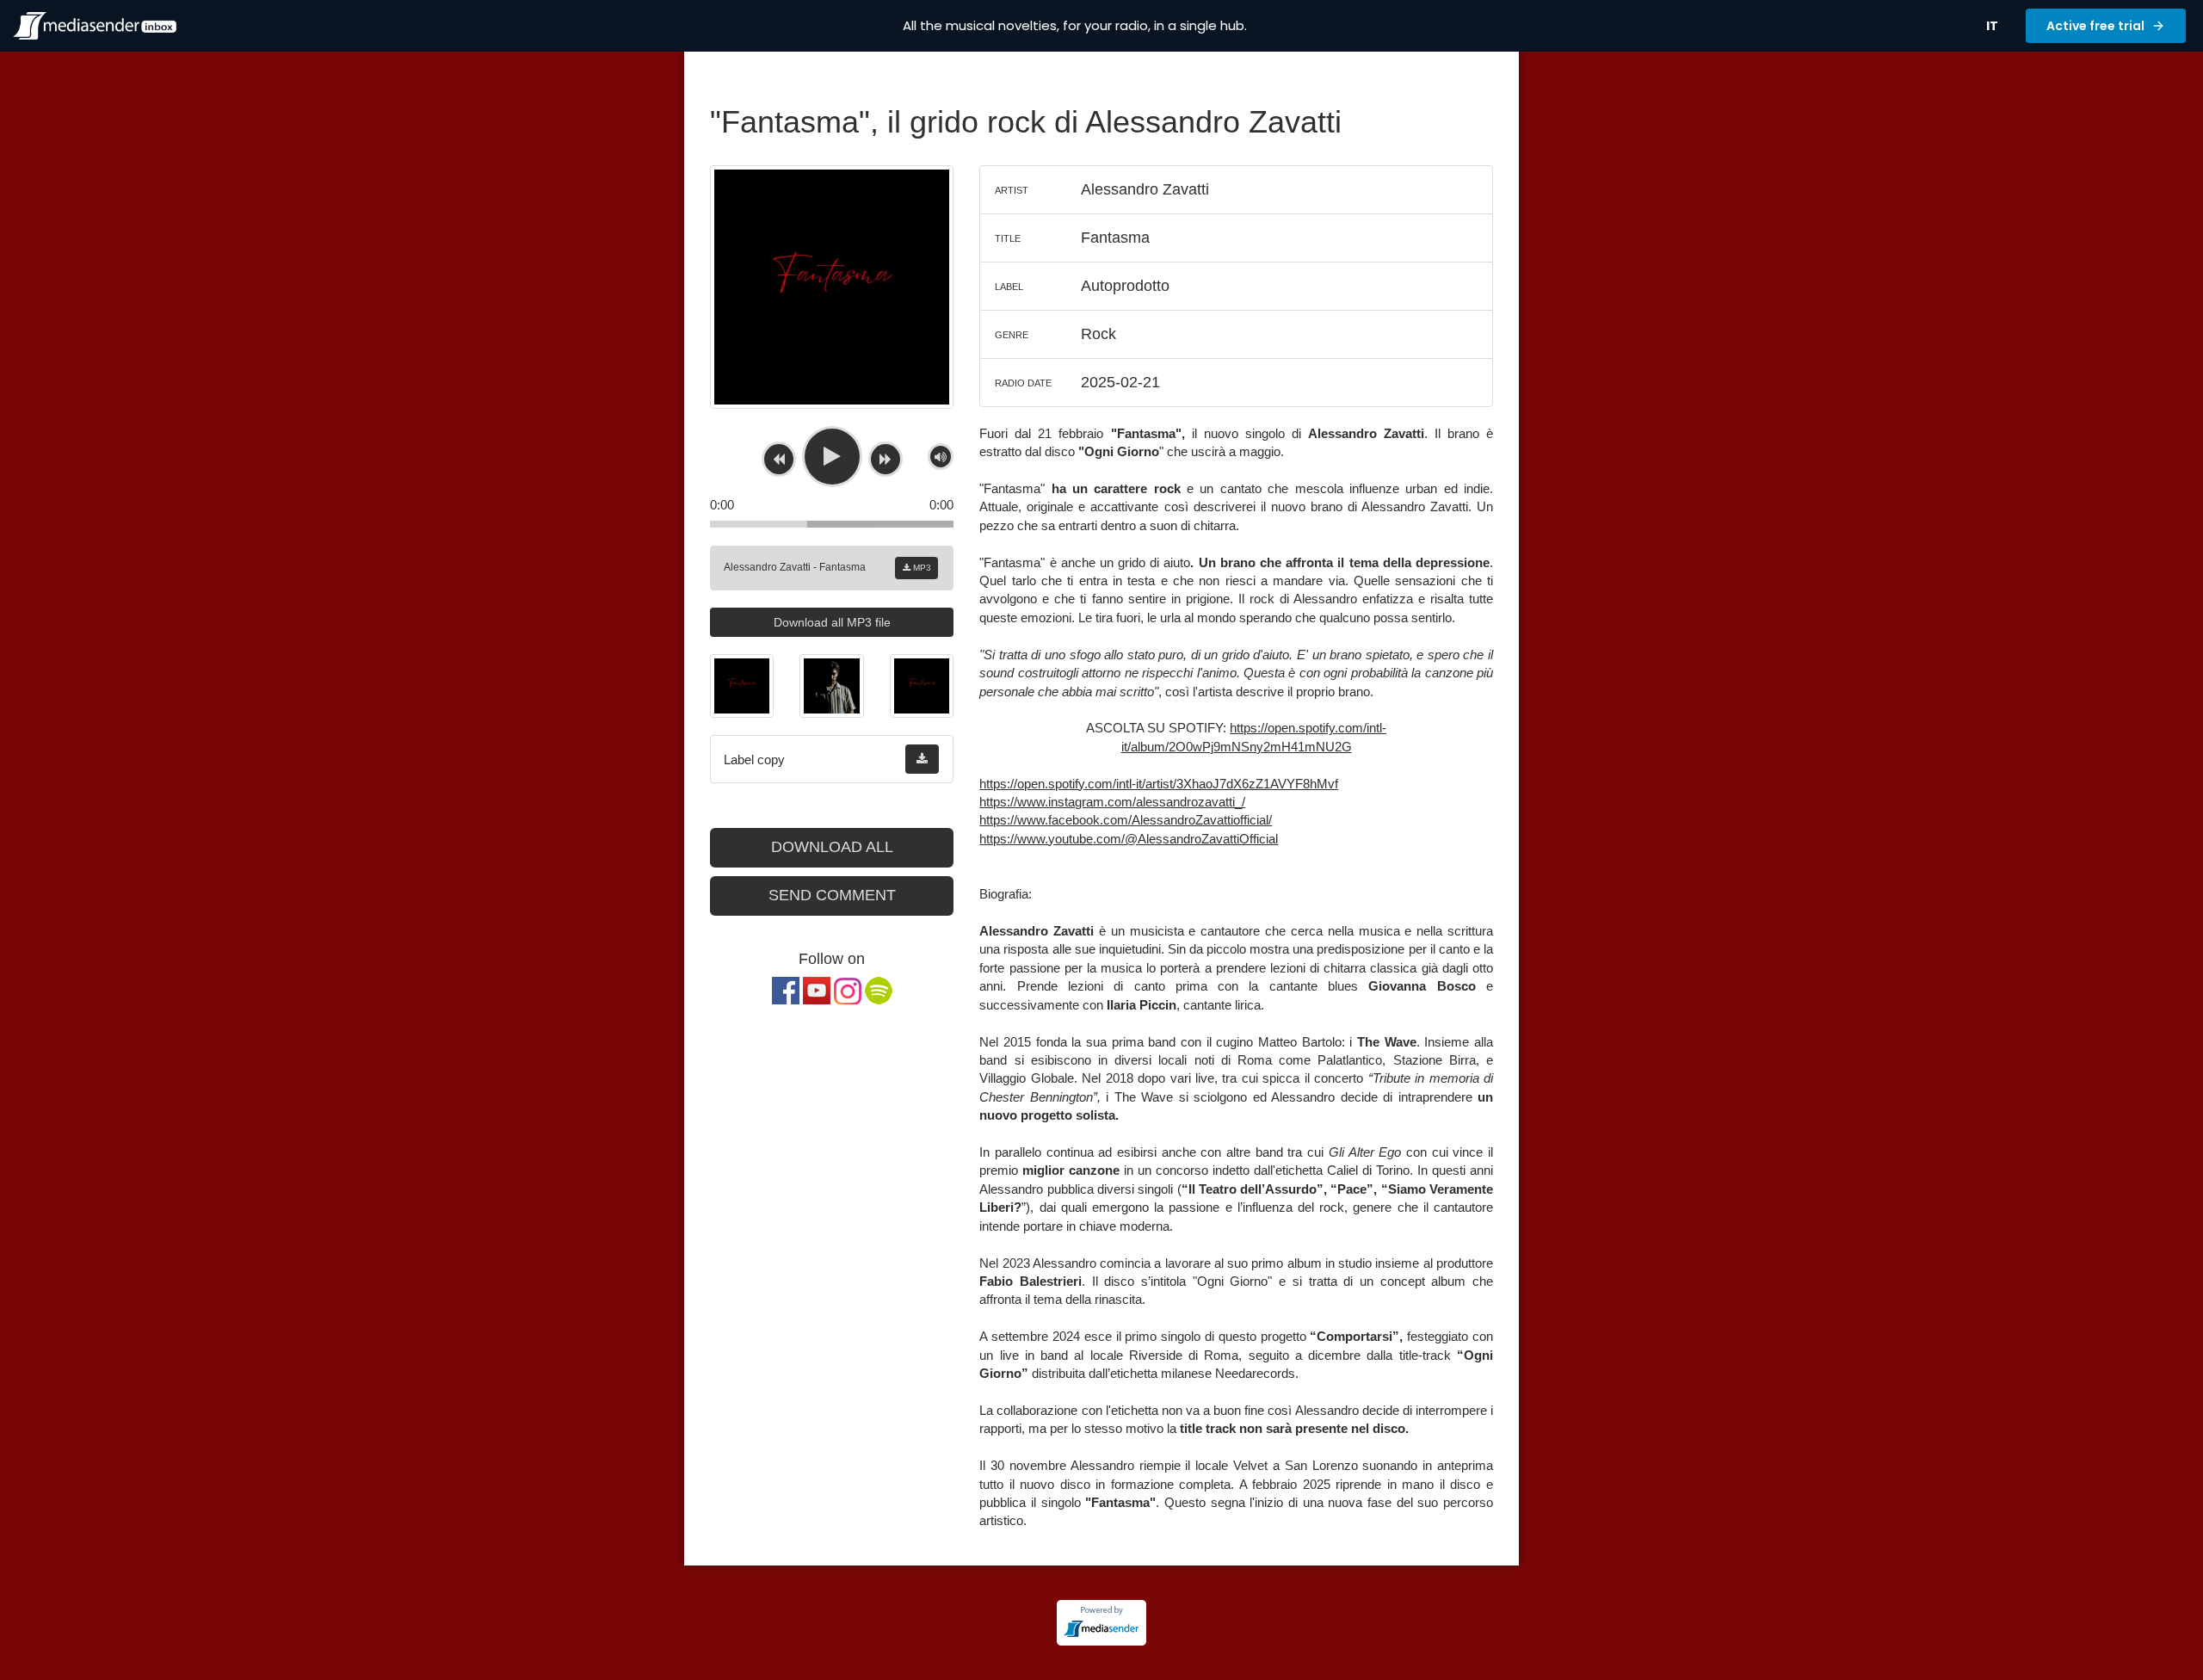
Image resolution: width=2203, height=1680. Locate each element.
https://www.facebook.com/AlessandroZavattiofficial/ (1126, 820)
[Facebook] (786, 991)
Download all (832, 847)
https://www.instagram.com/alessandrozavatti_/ (1112, 802)
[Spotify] (879, 991)
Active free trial (2095, 26)
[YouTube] (817, 991)
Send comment (832, 895)
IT (1992, 26)
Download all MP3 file (832, 622)
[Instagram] (848, 991)
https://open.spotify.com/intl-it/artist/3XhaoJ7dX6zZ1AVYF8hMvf (1159, 784)
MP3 (921, 568)
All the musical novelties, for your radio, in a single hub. (1075, 25)
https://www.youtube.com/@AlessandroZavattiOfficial (1129, 839)
